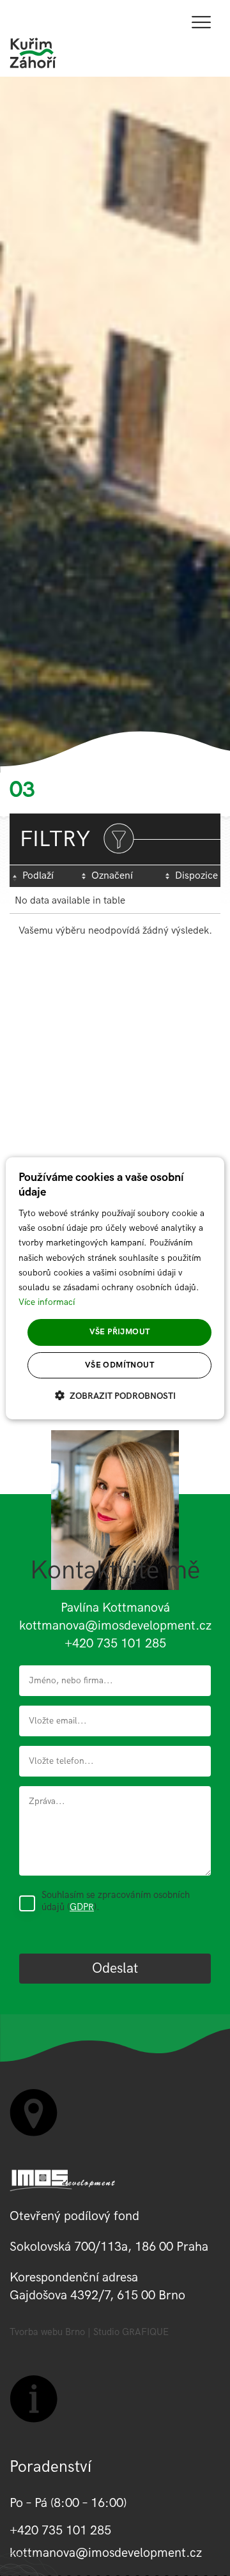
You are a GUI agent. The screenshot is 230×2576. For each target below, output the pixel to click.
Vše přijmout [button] (120, 1332)
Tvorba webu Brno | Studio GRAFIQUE (89, 2332)
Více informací (47, 1302)
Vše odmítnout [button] (119, 1365)
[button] (115, 1396)
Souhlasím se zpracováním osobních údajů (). (116, 1901)
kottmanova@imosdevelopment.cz (115, 1626)
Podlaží (38, 876)
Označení (112, 876)
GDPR (82, 1907)
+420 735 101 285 (115, 1644)
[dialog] (115, 1288)
